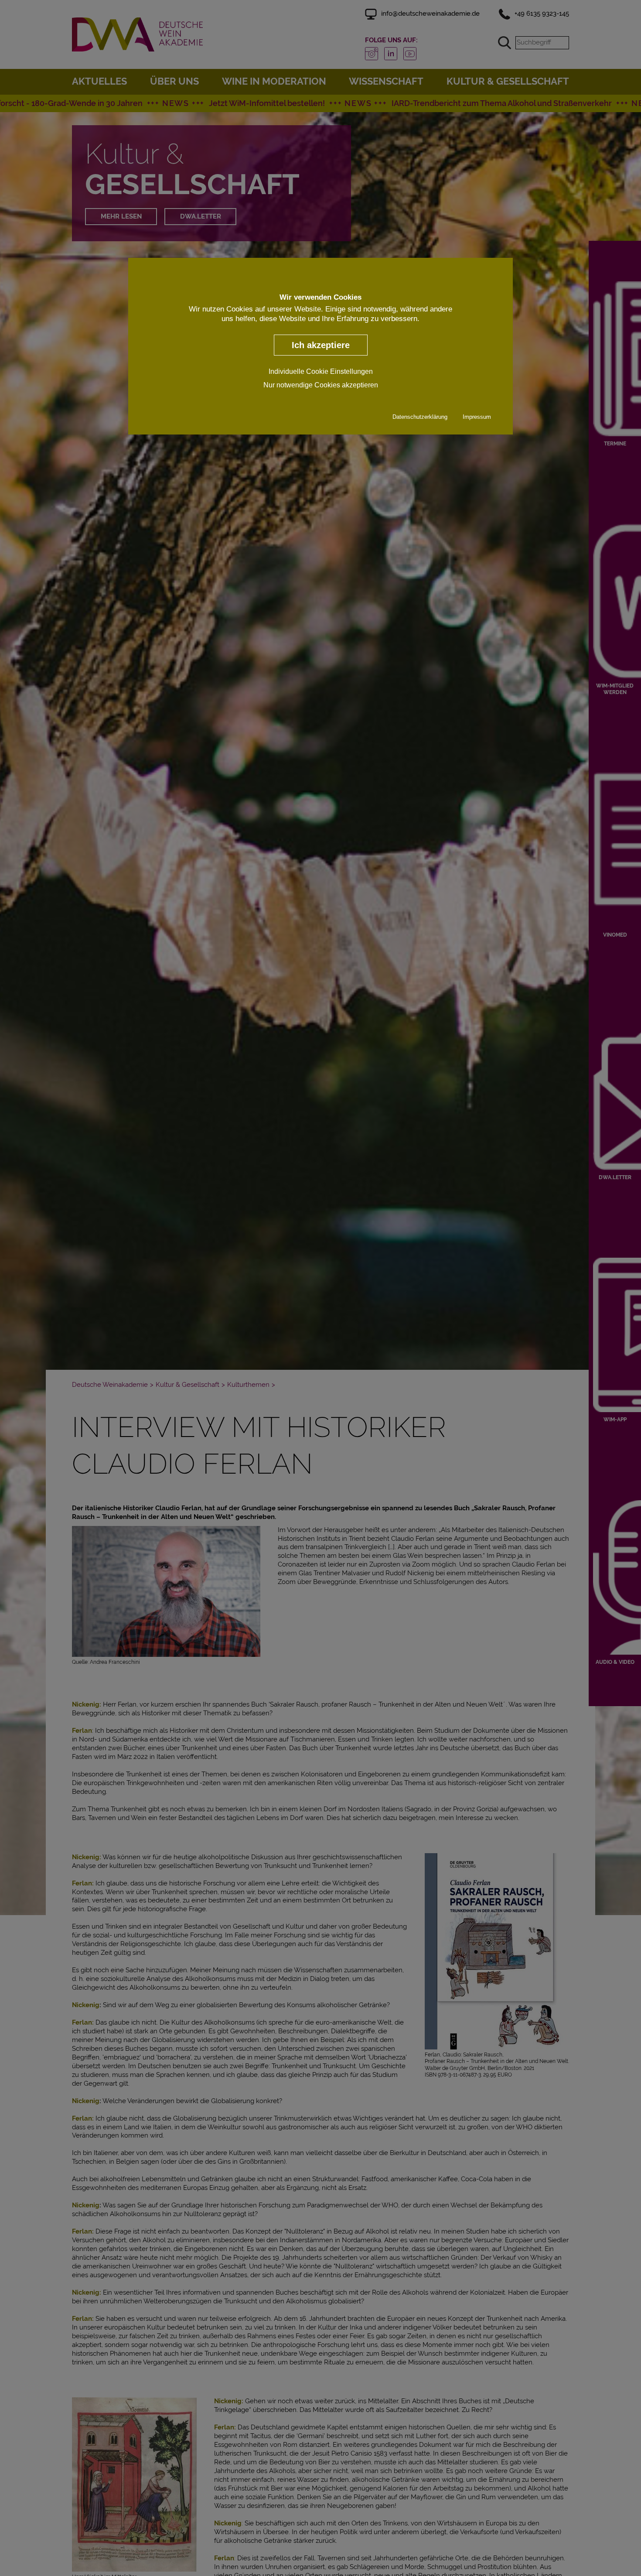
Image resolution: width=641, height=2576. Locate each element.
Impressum (477, 417)
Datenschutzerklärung (420, 417)
